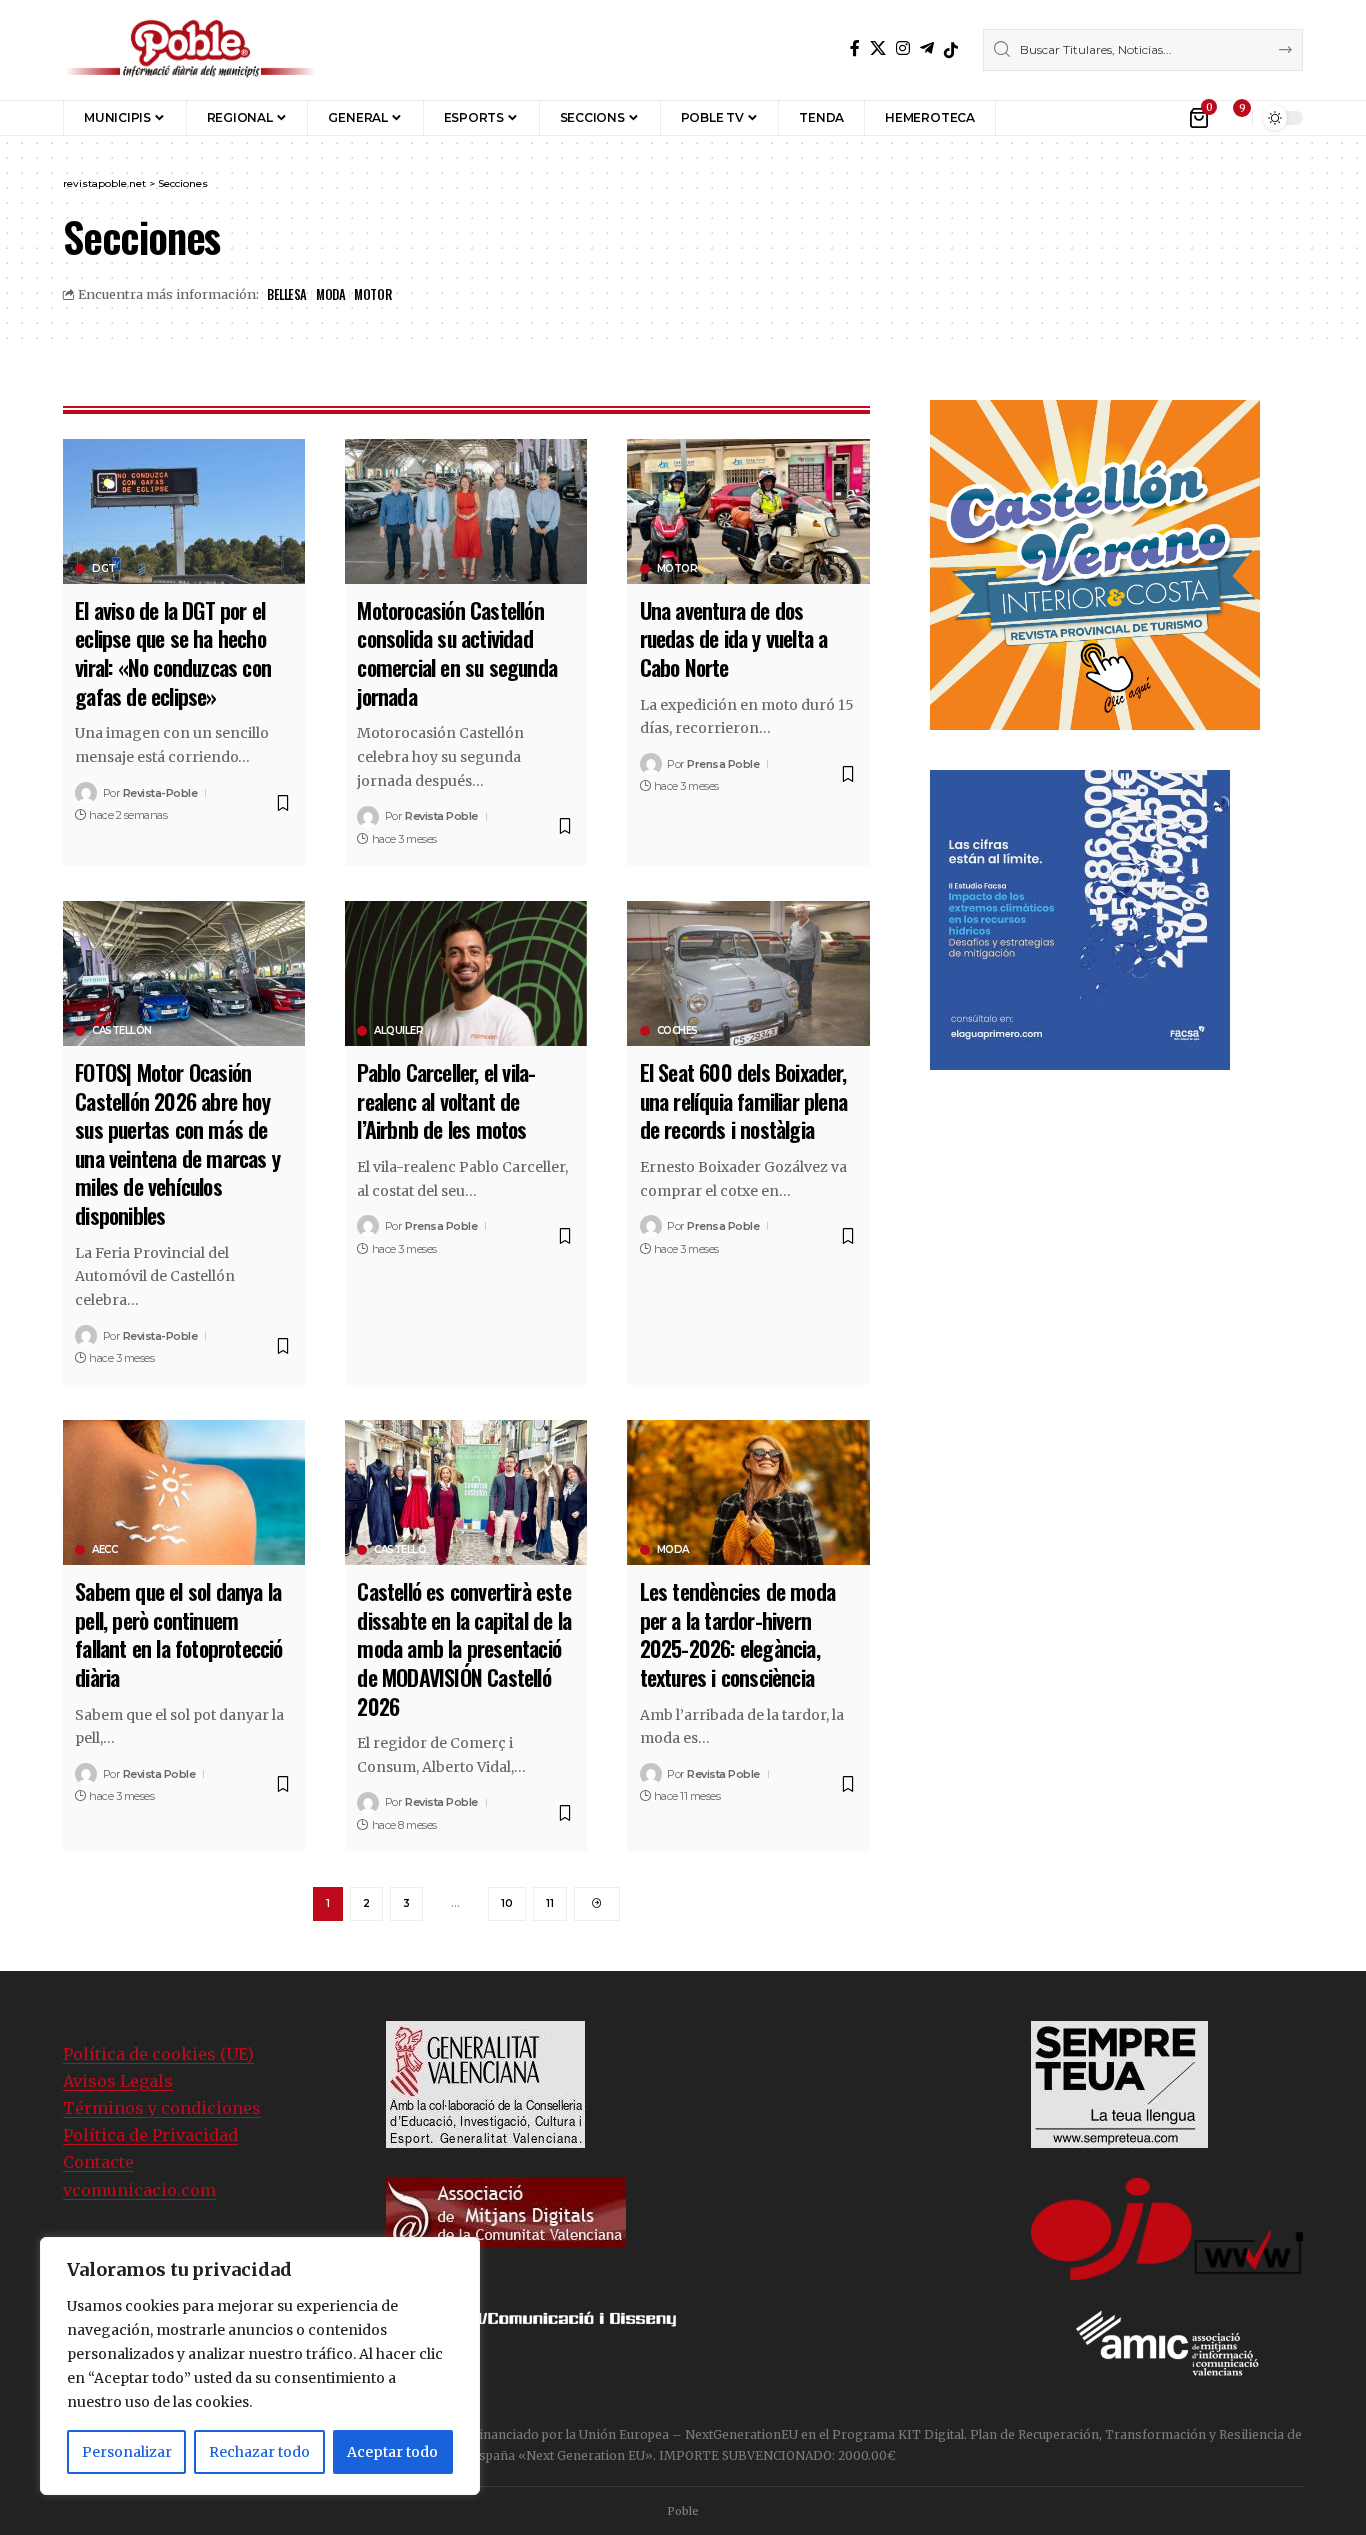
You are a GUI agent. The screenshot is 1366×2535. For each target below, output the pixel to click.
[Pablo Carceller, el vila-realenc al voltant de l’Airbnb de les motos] (466, 973)
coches (677, 1031)
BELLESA (287, 294)
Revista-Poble (160, 793)
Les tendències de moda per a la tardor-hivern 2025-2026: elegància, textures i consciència (737, 1634)
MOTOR (372, 294)
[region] (260, 2366)
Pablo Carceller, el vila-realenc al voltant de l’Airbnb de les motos (446, 1100)
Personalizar (127, 2452)
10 (507, 1903)
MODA (330, 294)
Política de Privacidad (150, 2135)
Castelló (400, 1550)
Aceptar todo (392, 2452)
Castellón (122, 1031)
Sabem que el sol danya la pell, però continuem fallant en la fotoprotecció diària (178, 1634)
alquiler (398, 1031)
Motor (677, 569)
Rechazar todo (259, 2452)
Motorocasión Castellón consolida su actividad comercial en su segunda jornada (457, 653)
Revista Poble (441, 816)
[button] (1025, 118)
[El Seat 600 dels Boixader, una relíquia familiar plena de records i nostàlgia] (748, 973)
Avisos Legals (118, 2081)
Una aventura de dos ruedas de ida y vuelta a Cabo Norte (734, 638)
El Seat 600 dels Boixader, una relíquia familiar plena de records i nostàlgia (743, 1100)
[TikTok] (951, 50)
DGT (104, 569)
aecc (104, 1550)
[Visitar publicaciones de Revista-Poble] (86, 793)
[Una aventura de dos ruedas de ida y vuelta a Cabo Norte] (748, 511)
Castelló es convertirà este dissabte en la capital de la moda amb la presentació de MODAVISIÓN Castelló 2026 (464, 1648)
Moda (673, 1550)
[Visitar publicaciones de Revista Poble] (368, 817)
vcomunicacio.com (139, 2190)
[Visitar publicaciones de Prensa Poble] (651, 764)
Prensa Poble (723, 764)
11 (550, 1903)
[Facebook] (855, 48)
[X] (878, 48)
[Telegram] (927, 48)
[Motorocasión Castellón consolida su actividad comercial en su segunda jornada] (466, 511)
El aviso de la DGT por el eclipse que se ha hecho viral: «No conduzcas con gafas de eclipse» (173, 653)
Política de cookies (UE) (158, 2054)
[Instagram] (903, 48)
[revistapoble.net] (190, 50)
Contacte (98, 2162)
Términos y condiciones (162, 2108)
